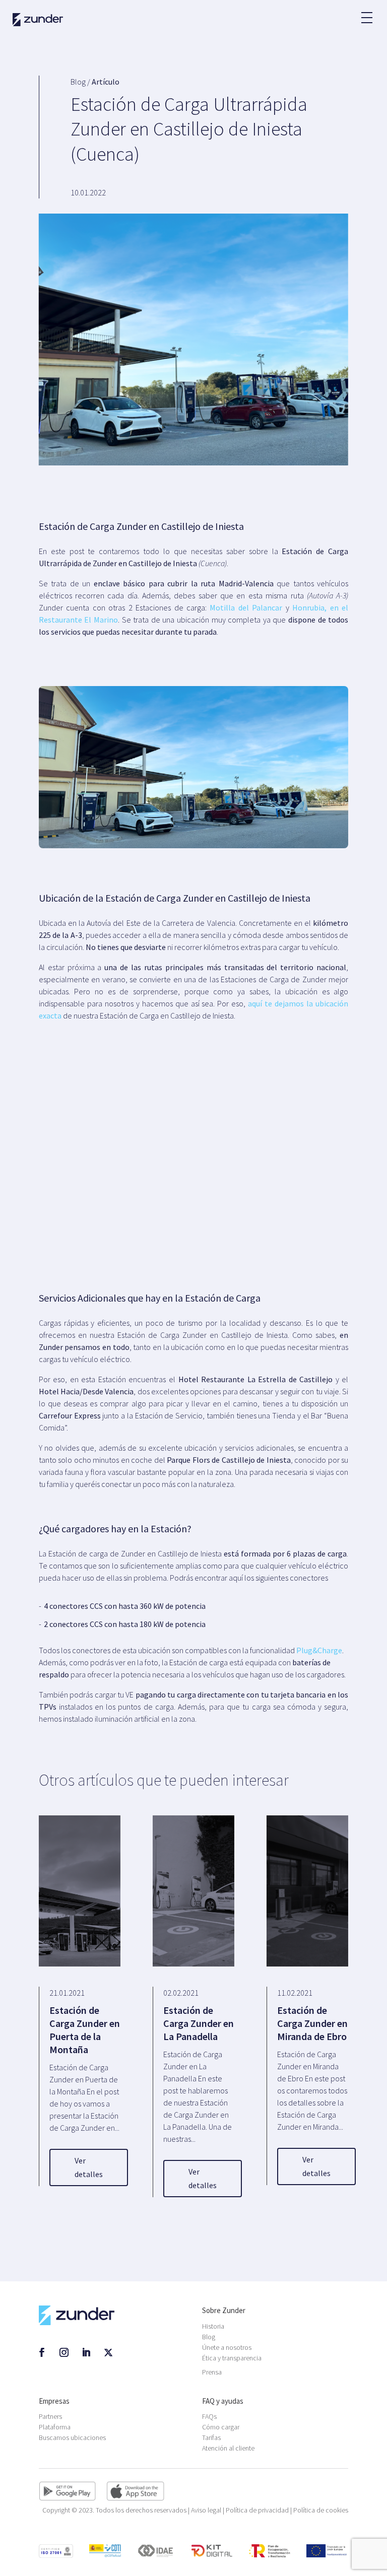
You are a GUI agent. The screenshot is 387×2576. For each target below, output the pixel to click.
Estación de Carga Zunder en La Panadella (199, 2023)
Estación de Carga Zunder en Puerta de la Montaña (85, 2030)
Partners (50, 2416)
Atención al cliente (228, 2448)
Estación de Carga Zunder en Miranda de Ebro (312, 2023)
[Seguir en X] (108, 2352)
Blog (209, 2337)
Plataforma (55, 2427)
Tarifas (211, 2437)
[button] (366, 13)
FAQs (209, 2416)
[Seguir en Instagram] (64, 2352)
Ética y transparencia (232, 2358)
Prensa (212, 2372)
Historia (213, 2326)
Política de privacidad (257, 2510)
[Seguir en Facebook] (42, 2352)
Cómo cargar (221, 2427)
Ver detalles (89, 2167)
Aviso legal (206, 2510)
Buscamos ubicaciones (72, 2437)
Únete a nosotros (227, 2347)
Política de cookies (321, 2510)
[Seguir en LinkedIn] (86, 2352)
